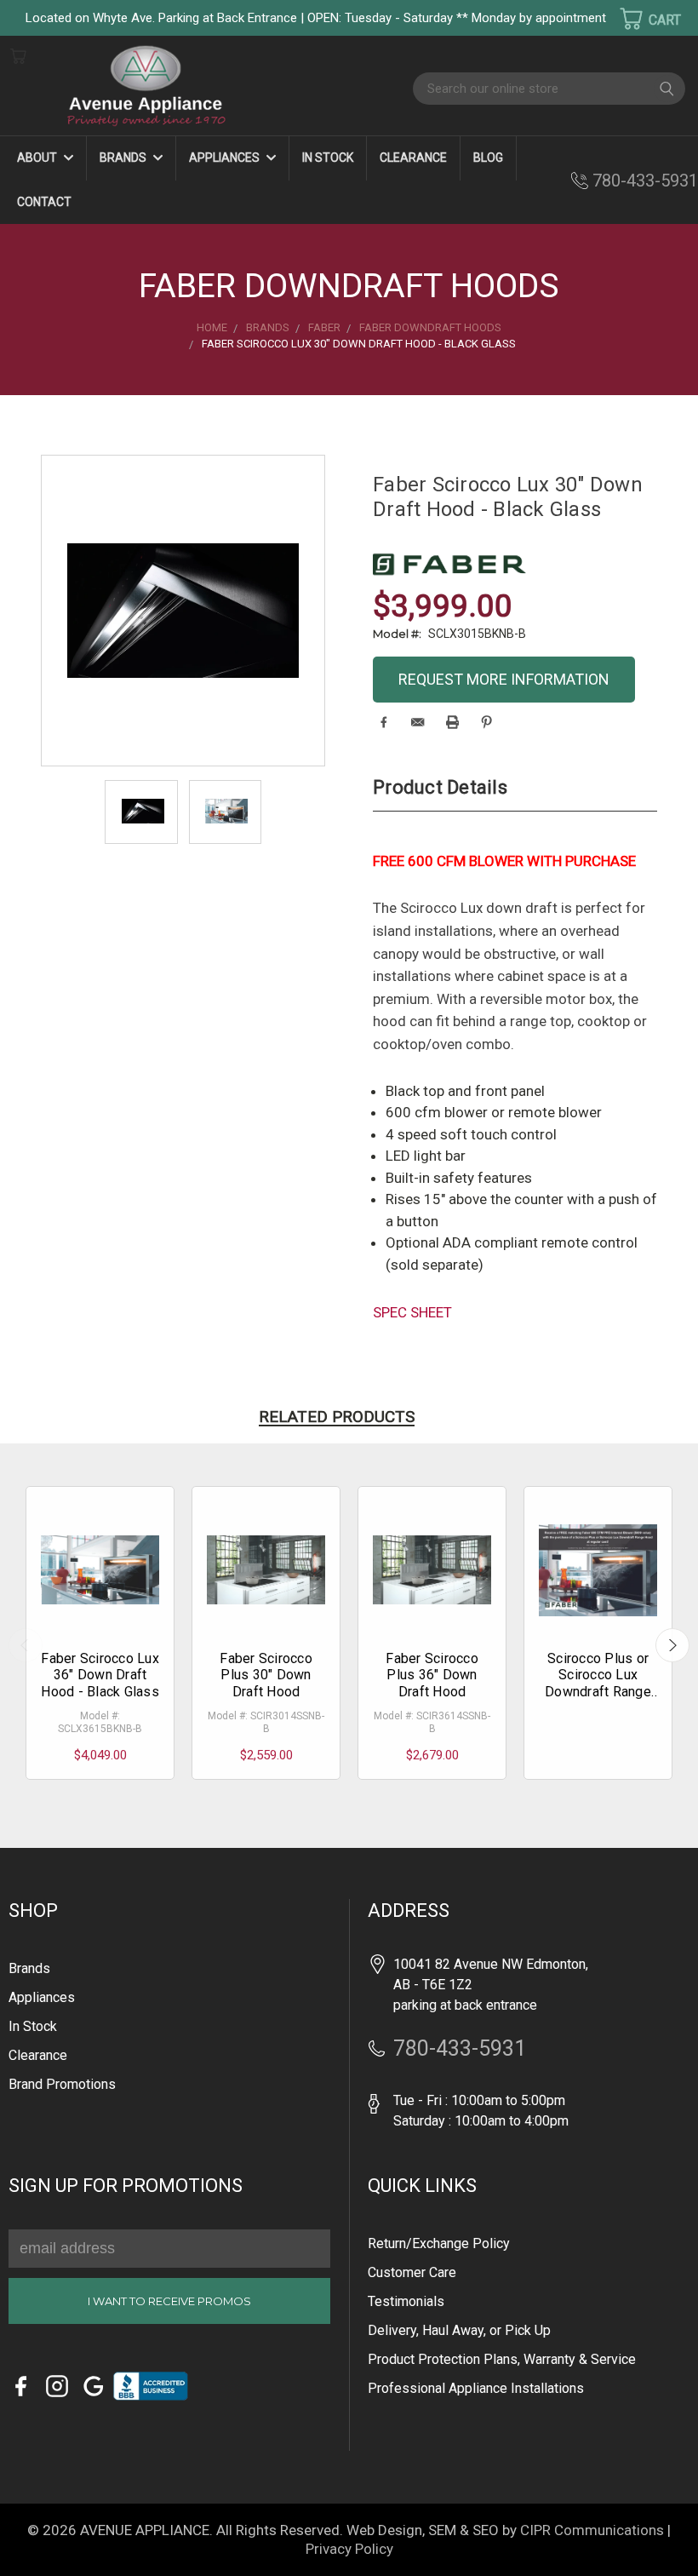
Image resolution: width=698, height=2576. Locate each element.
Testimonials (406, 2301)
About (38, 158)
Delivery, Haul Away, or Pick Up (459, 2330)
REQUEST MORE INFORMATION (504, 679)
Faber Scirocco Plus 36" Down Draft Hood (432, 1675)
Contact (44, 202)
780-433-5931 (645, 181)
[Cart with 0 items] (639, 19)
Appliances (226, 158)
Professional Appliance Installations (476, 2388)
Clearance (413, 158)
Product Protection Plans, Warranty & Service (502, 2359)
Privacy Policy (349, 2549)
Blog (488, 158)
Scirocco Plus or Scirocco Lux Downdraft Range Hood (598, 1683)
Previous (26, 1645)
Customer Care (412, 2272)
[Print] (452, 722)
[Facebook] (383, 722)
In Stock (328, 158)
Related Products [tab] (337, 1417)
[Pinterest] (486, 722)
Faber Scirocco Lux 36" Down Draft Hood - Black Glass (100, 1675)
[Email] (418, 722)
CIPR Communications (592, 2530)
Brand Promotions (62, 2084)
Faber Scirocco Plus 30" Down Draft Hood (266, 1675)
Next (672, 1645)
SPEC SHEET (412, 1312)
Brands (124, 158)
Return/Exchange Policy (439, 2243)
